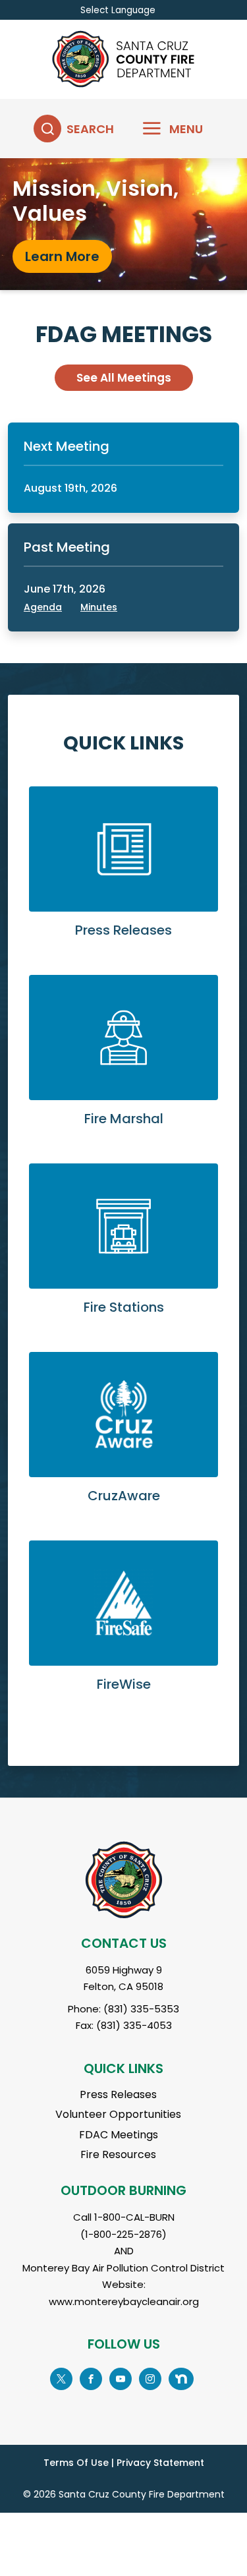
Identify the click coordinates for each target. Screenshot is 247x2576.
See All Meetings (124, 378)
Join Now (55, 254)
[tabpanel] (123, 224)
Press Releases (118, 2094)
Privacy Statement (160, 2463)
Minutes (99, 607)
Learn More (123, 873)
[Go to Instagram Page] (150, 2377)
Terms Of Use (76, 2463)
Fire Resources (118, 2154)
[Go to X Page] (61, 2377)
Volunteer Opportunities (118, 2114)
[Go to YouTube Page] (121, 2377)
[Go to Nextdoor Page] (181, 2377)
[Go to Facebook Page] (91, 2377)
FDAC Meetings (119, 2135)
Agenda (43, 607)
